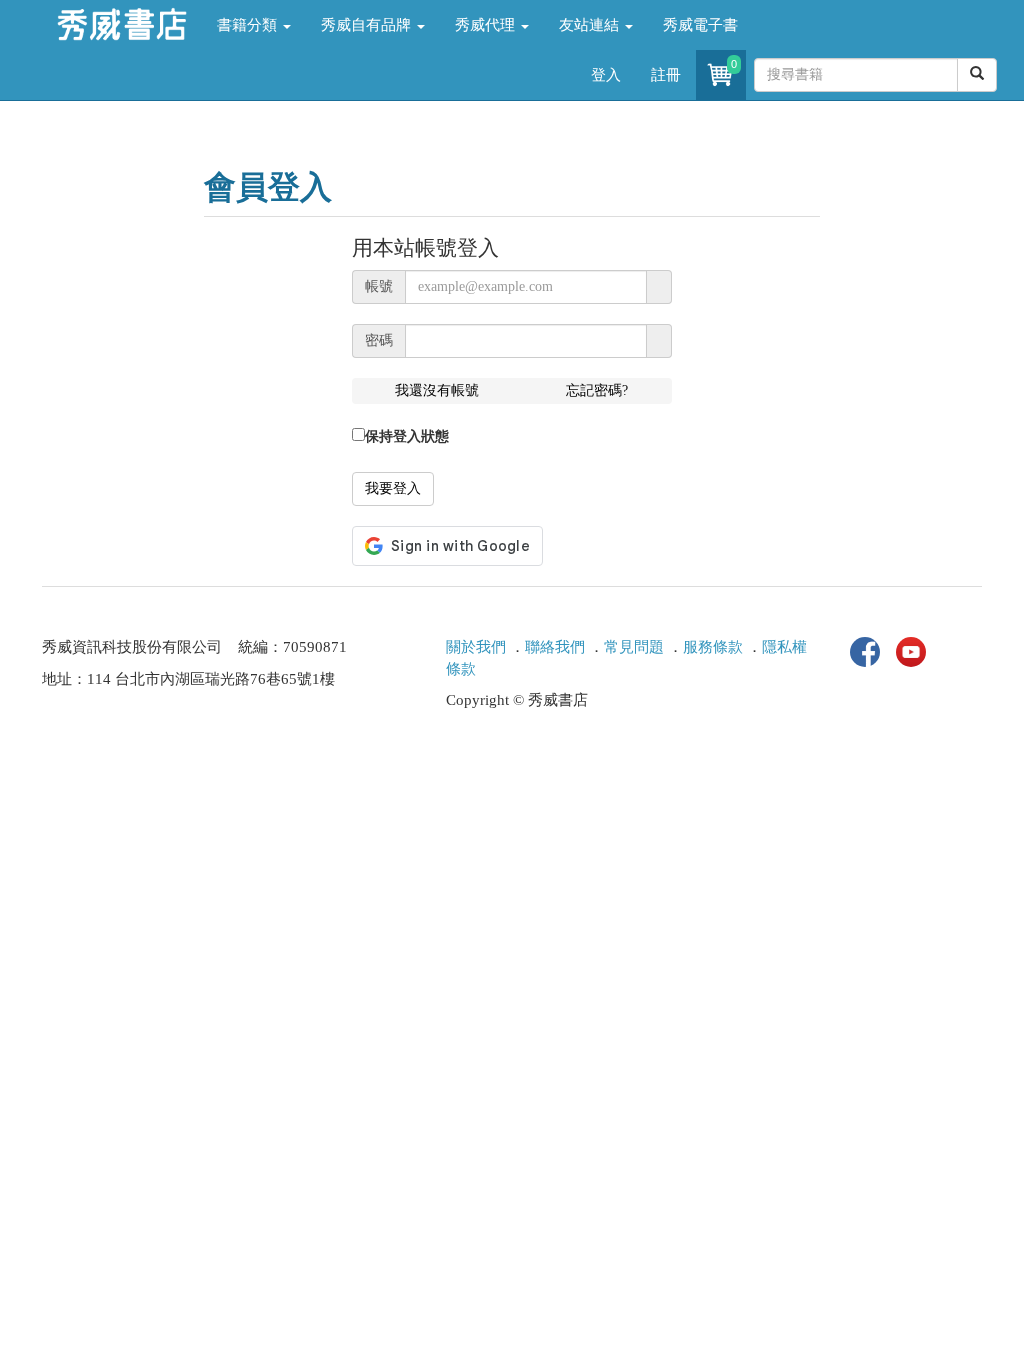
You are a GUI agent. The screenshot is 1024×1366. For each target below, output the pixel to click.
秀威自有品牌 (368, 25)
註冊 (666, 75)
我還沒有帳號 (437, 390)
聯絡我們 (555, 647)
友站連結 (591, 25)
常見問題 (634, 647)
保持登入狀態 (407, 436)
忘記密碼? (597, 390)
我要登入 (393, 488)
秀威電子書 (700, 25)
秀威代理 (487, 25)
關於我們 (476, 647)
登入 (606, 75)
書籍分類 (249, 25)
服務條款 (713, 647)
